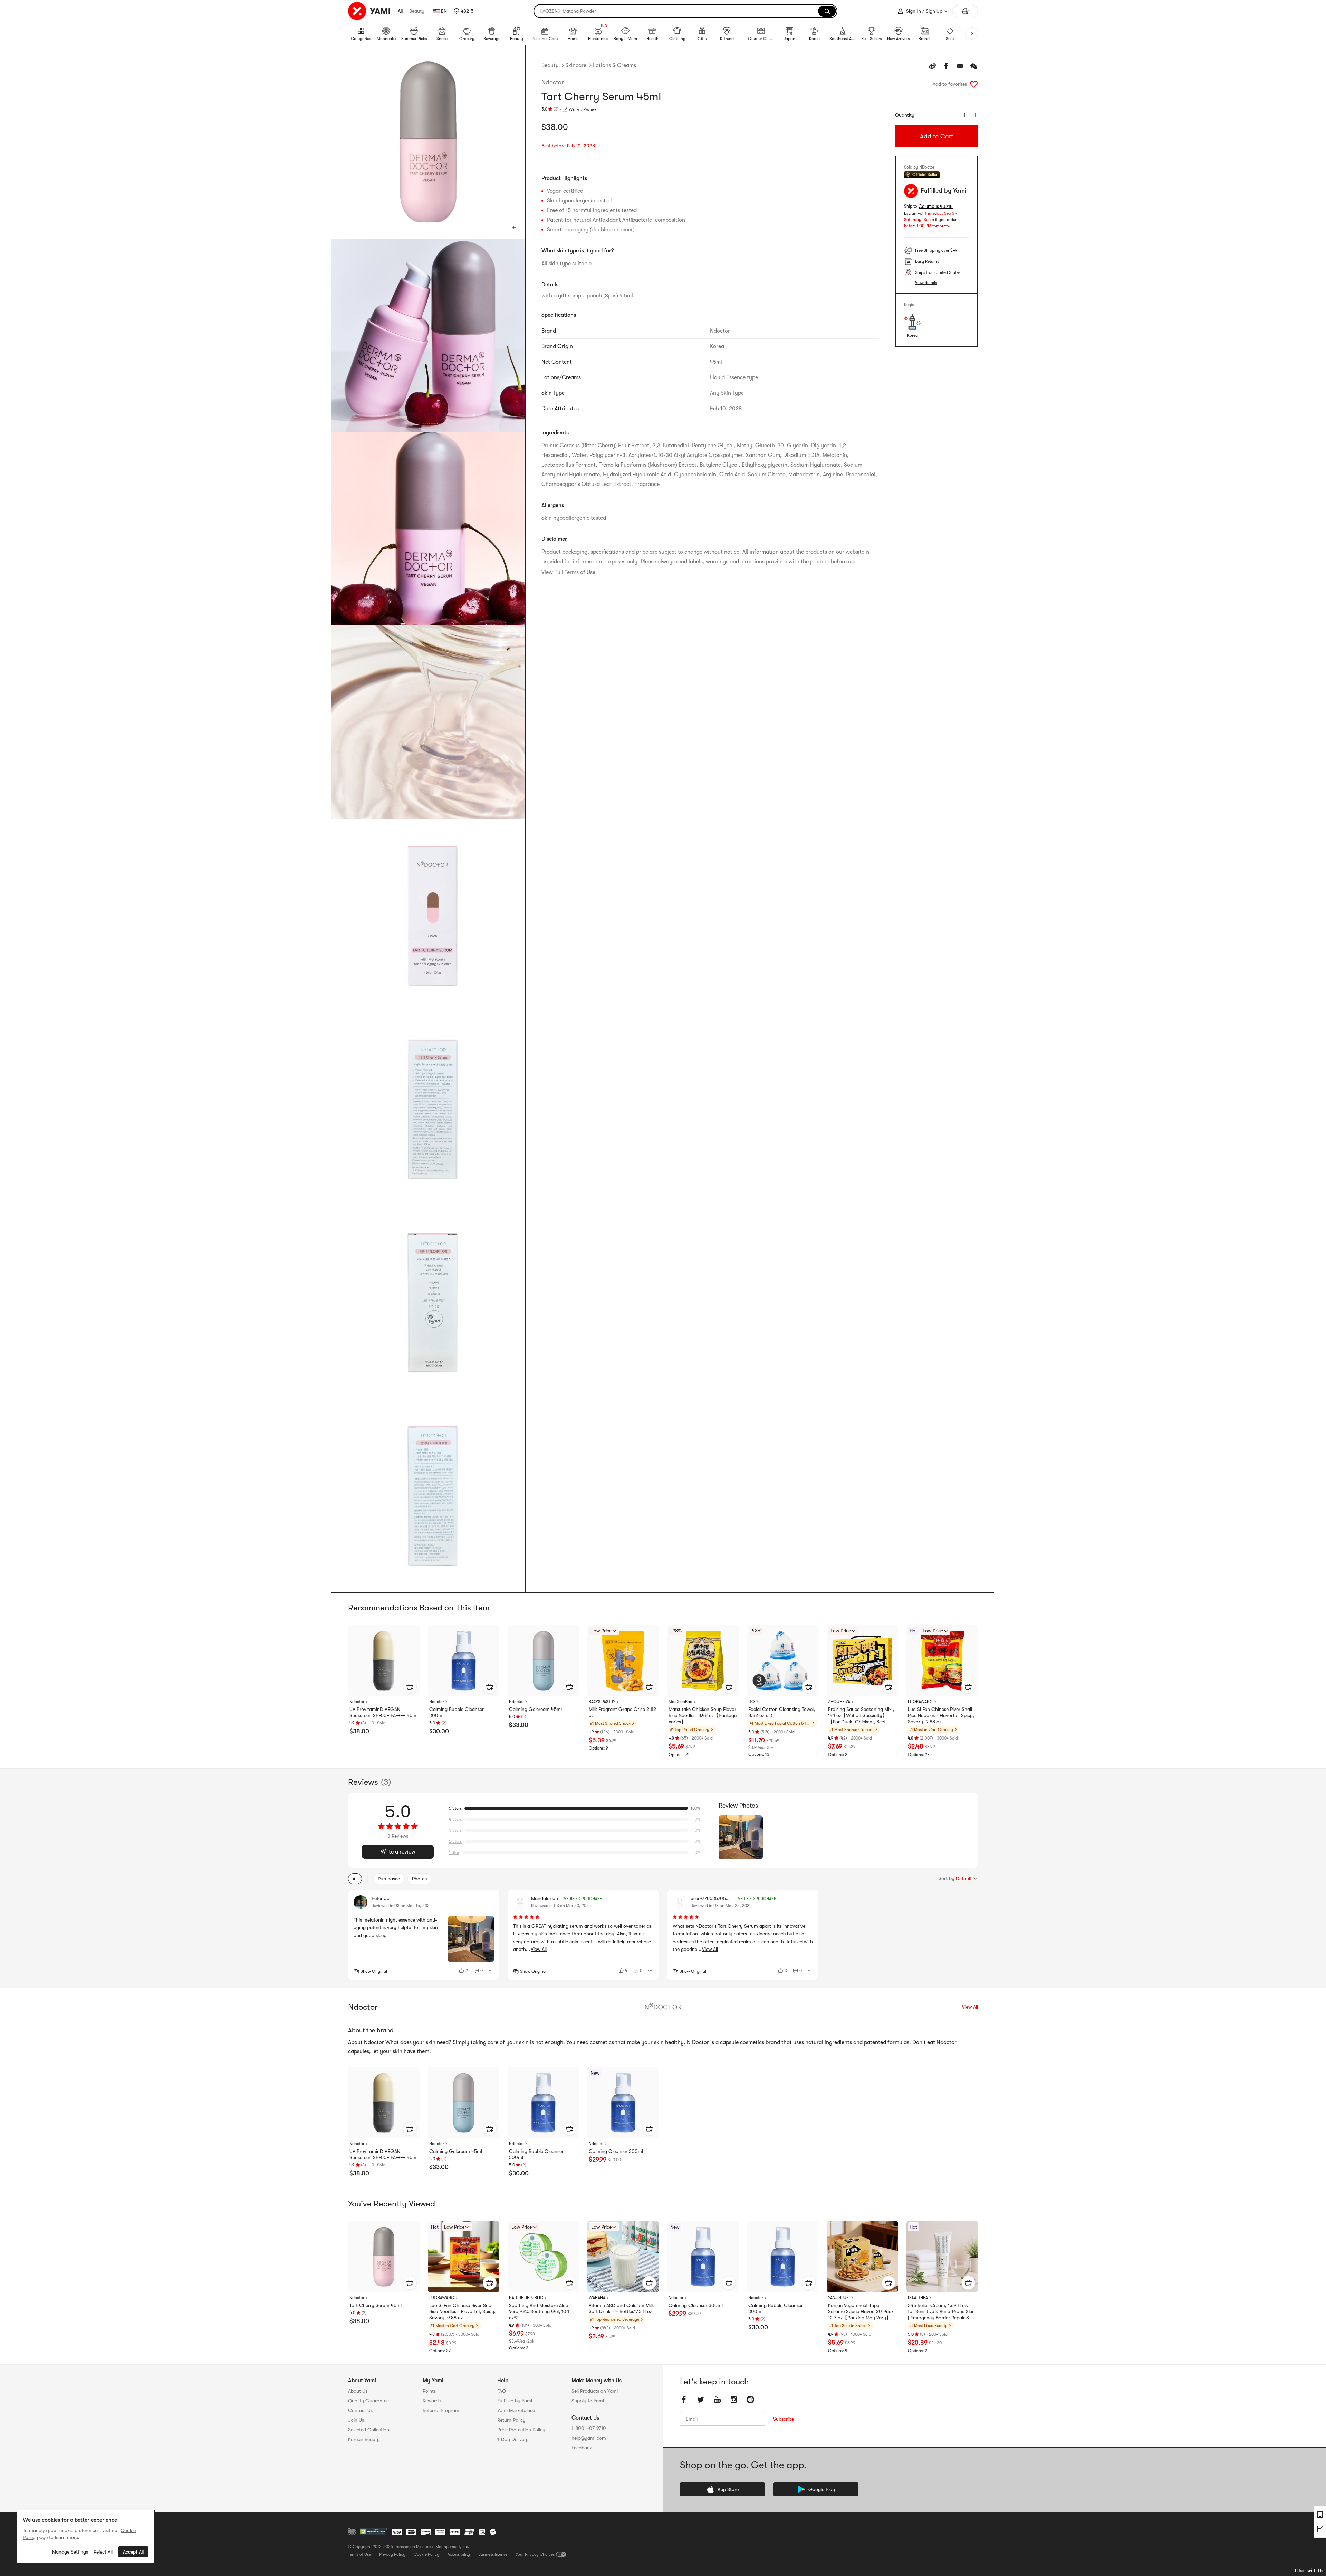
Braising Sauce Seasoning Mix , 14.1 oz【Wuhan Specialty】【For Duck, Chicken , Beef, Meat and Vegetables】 (861, 1716)
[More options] (491, 1971)
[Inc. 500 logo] (352, 2531)
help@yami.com (589, 2438)
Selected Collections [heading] (370, 2430)
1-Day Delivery (513, 2439)
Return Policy (511, 2420)
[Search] (827, 11)
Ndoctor (552, 82)
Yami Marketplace (516, 2410)
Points (429, 2391)
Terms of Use (359, 2554)
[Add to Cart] (410, 1687)
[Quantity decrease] (953, 115)
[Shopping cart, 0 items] (965, 11)
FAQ (502, 2391)
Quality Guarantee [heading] (368, 2401)
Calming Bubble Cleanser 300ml (457, 1712)
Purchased (389, 1879)
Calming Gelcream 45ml (535, 1709)
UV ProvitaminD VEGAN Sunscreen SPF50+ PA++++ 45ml (383, 1712)
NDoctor (927, 167)
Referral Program (441, 2410)
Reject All (103, 2552)
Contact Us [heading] (360, 2410)
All (400, 11)
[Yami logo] (369, 11)
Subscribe (784, 2419)
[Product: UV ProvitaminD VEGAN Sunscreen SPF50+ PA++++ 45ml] (384, 1661)
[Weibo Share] (932, 66)
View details (926, 283)
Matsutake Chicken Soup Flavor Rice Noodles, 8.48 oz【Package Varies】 (703, 1715)
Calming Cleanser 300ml (616, 2151)
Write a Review (582, 109)
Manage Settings (70, 2552)
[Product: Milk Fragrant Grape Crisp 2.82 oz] (623, 1661)
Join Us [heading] (356, 2420)
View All (970, 2007)
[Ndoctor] (663, 2007)
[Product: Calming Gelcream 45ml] (543, 1661)
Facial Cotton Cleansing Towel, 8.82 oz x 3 (782, 1712)
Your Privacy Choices (535, 2554)
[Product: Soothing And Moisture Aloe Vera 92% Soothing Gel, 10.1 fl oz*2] (543, 2257)
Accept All (133, 2552)
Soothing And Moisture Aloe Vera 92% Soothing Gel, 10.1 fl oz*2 (541, 2311)
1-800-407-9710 (589, 2428)
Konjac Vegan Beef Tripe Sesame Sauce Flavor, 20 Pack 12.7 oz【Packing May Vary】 (861, 2311)
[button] (464, 11)
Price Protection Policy (521, 2430)
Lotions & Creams (614, 65)
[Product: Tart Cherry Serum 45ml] (384, 2257)
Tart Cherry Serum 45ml (376, 2305)
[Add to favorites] (974, 84)
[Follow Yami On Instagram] (734, 2400)
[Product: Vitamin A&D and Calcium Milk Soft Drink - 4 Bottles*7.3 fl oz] (623, 2257)
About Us (358, 2391)
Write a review (398, 1852)
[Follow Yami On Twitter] (701, 2400)
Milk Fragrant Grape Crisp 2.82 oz (622, 1712)
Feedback (582, 2448)
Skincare (576, 65)
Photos (419, 1879)
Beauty (417, 11)
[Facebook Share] (946, 66)
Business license (493, 2554)
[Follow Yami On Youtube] (717, 2400)
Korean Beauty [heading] (364, 2439)
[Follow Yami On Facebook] (684, 2400)
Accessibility (459, 2554)
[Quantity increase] (975, 115)
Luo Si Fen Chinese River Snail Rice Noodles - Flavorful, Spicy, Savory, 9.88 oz (941, 1715)
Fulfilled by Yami (515, 2401)
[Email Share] (960, 66)
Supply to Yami (588, 2401)
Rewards (432, 2401)
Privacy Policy (392, 2554)
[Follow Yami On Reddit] (750, 2400)
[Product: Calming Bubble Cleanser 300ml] (464, 1661)
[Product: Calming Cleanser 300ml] (623, 2103)
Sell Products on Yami (595, 2391)
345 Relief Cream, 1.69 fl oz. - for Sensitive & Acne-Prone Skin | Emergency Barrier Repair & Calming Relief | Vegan (941, 2312)
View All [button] (539, 1949)
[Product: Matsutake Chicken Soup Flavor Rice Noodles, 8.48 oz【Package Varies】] (703, 1661)
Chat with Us (1309, 2570)
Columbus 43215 (936, 206)
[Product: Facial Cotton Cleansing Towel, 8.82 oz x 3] (783, 1661)
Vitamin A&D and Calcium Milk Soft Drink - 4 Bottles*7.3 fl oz (621, 2308)
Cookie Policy (426, 2554)
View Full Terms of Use (568, 572)
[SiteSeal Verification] (374, 2532)
